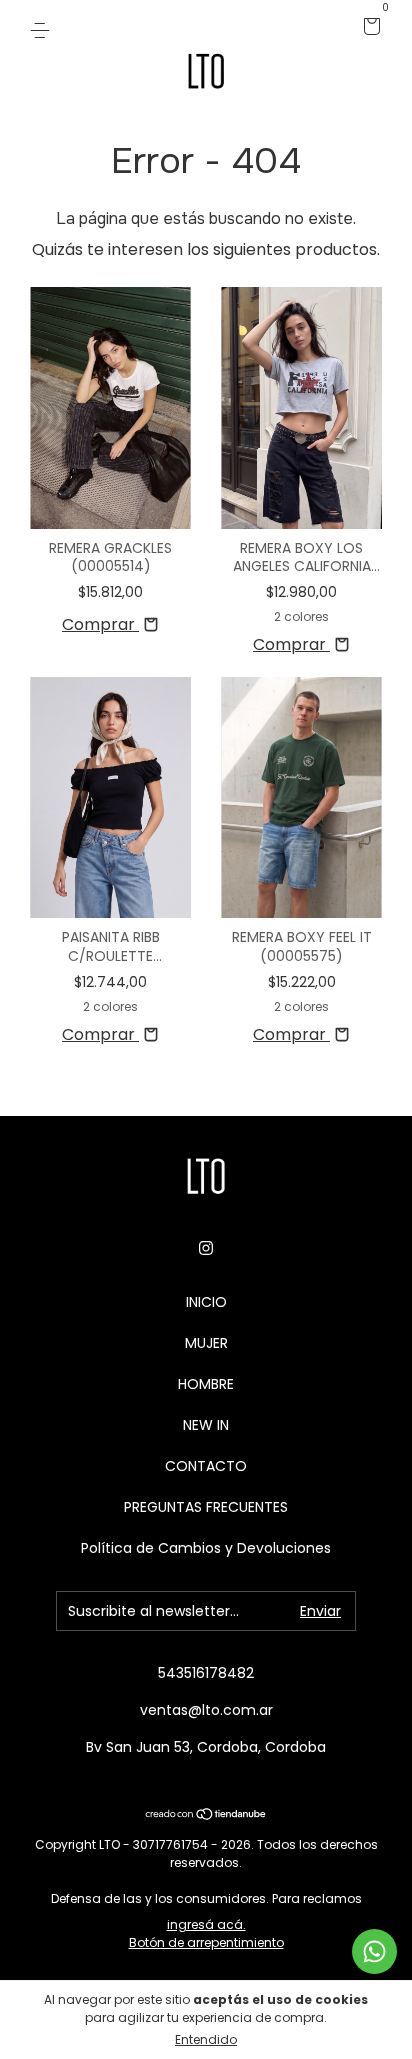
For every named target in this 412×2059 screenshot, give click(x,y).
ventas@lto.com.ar (206, 1710)
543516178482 (206, 1673)
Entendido (206, 2039)
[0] (368, 28)
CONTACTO (206, 1466)
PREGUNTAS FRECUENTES (206, 1507)
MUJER (206, 1343)
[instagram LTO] (206, 1249)
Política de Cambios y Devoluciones (206, 1548)
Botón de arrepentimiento (206, 1942)
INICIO (206, 1302)
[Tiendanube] (206, 1815)
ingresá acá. (206, 1924)
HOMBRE (206, 1384)
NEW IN (206, 1425)
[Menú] (43, 28)
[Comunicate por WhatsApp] (374, 1951)
